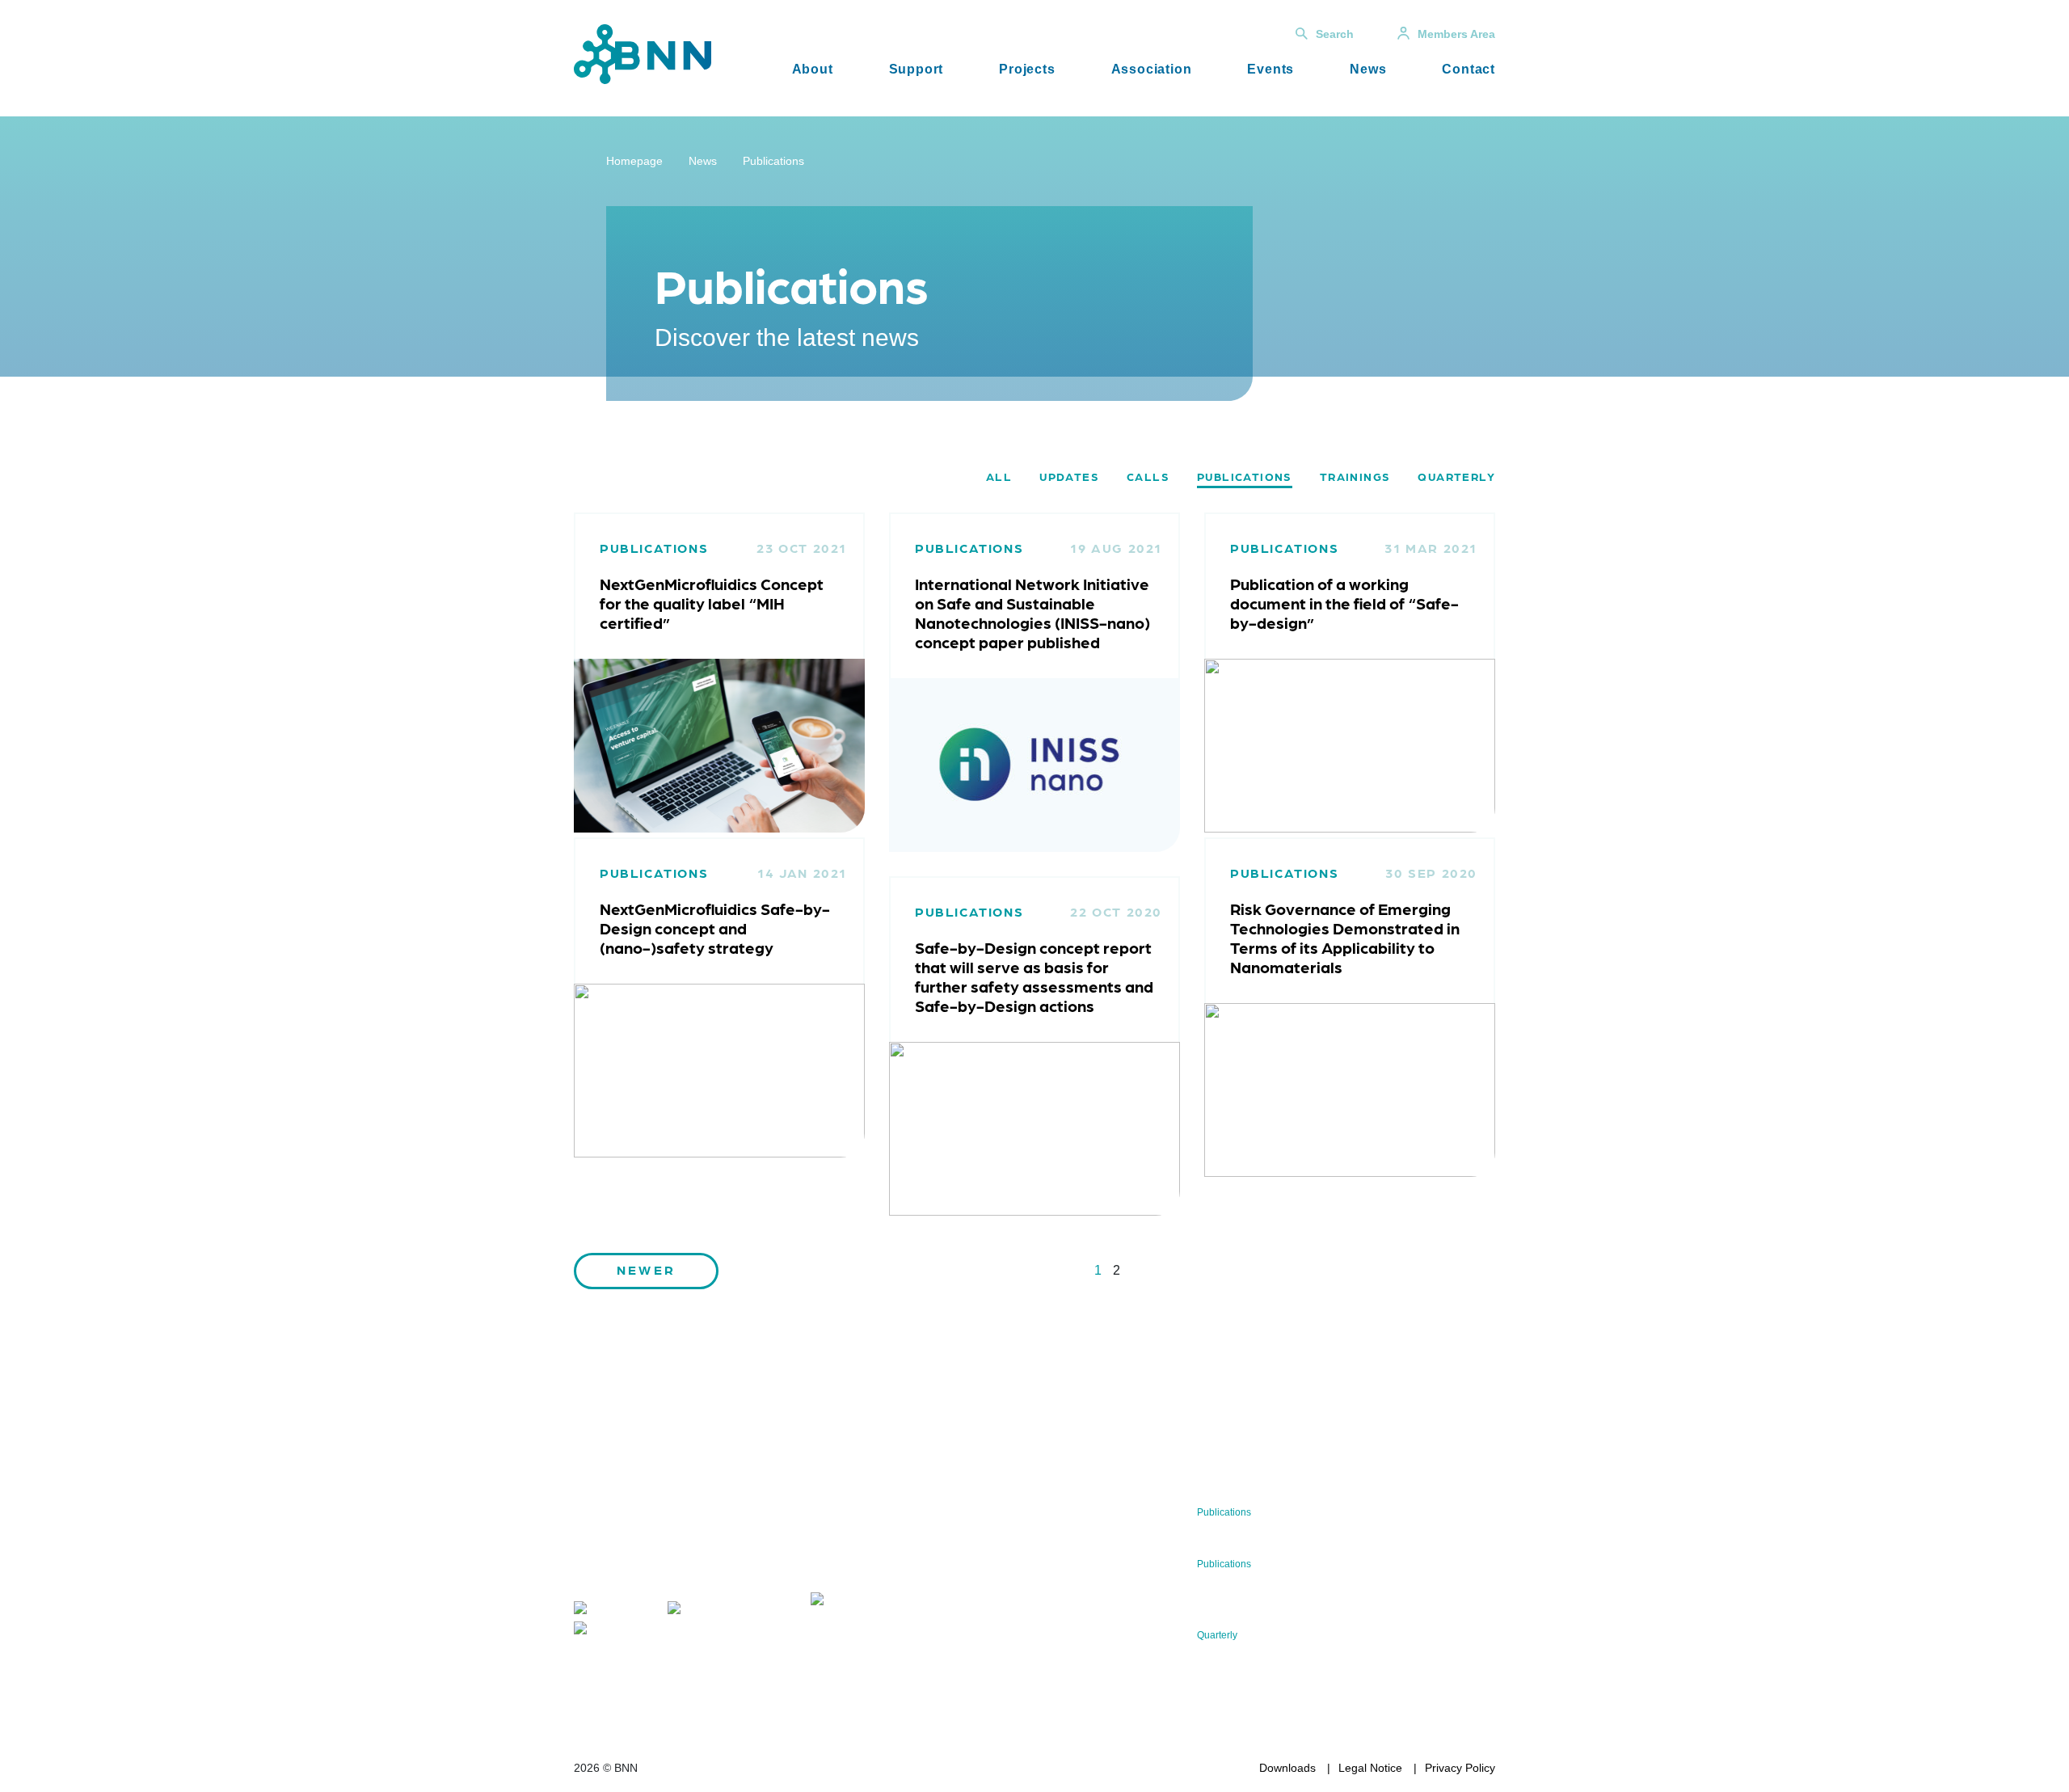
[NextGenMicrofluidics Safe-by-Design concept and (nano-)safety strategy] (719, 1070)
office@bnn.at (609, 1576)
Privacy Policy (1460, 1768)
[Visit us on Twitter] (613, 1611)
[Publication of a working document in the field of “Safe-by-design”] (1350, 745)
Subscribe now (906, 1552)
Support (917, 69)
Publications (773, 161)
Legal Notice (1370, 1768)
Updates (1069, 476)
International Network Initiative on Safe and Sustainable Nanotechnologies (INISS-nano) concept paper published (1032, 613)
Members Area (1456, 34)
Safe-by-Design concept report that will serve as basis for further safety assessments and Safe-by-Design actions (1034, 976)
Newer (646, 1269)
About (813, 69)
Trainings (1355, 476)
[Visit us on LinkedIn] (712, 1611)
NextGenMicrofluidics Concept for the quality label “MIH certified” (712, 603)
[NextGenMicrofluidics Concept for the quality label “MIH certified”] (719, 745)
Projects (1027, 69)
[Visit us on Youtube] (618, 1631)
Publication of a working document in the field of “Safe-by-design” (1344, 603)
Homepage (634, 161)
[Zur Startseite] (643, 53)
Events (1270, 69)
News (1368, 69)
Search (1335, 34)
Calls (1148, 476)
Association (1152, 69)
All (999, 476)
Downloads (1287, 1768)
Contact (1469, 69)
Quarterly (1456, 476)
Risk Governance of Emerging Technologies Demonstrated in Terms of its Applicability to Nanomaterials (1345, 938)
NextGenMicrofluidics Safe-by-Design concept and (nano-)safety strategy (715, 928)
